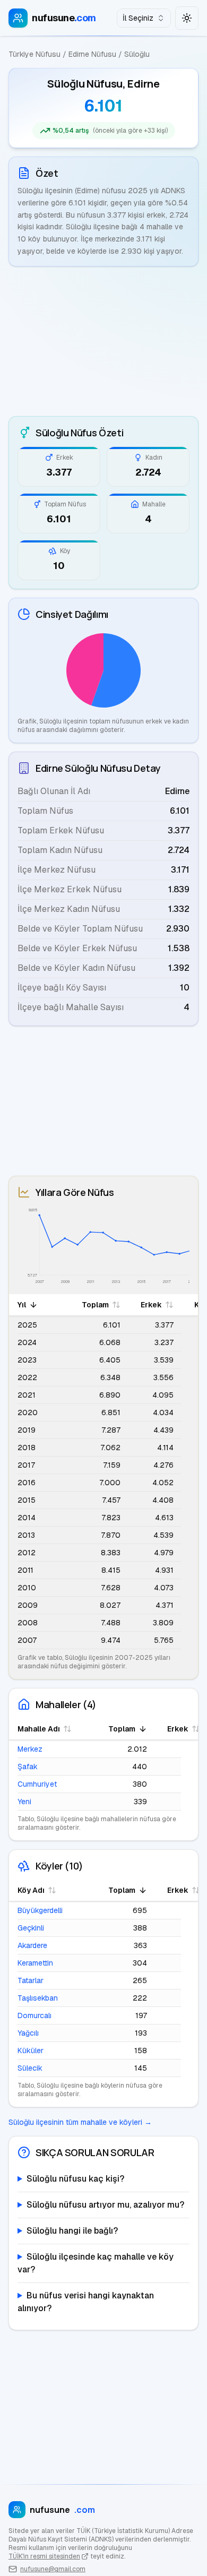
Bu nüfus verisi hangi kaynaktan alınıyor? (86, 2302)
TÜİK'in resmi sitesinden (44, 2556)
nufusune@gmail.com (53, 2569)
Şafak (28, 1767)
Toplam (95, 1305)
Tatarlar (31, 1980)
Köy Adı (31, 1890)
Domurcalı (34, 2015)
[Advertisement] (103, 341)
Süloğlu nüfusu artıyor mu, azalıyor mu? (105, 2205)
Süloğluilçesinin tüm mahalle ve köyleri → (80, 2122)
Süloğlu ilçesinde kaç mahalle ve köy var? (96, 2263)
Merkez (30, 1749)
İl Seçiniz (138, 18)
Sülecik (30, 2068)
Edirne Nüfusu (92, 54)
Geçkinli (31, 1928)
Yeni (24, 1802)
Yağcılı (28, 2033)
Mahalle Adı (39, 1729)
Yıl (22, 1305)
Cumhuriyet (37, 1784)
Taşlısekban (38, 1998)
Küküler (31, 2051)
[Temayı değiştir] (187, 18)
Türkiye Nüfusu (34, 54)
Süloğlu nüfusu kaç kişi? (75, 2179)
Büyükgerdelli (40, 1910)
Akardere (32, 1945)
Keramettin (35, 1963)
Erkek (151, 1305)
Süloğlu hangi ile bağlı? (72, 2231)
